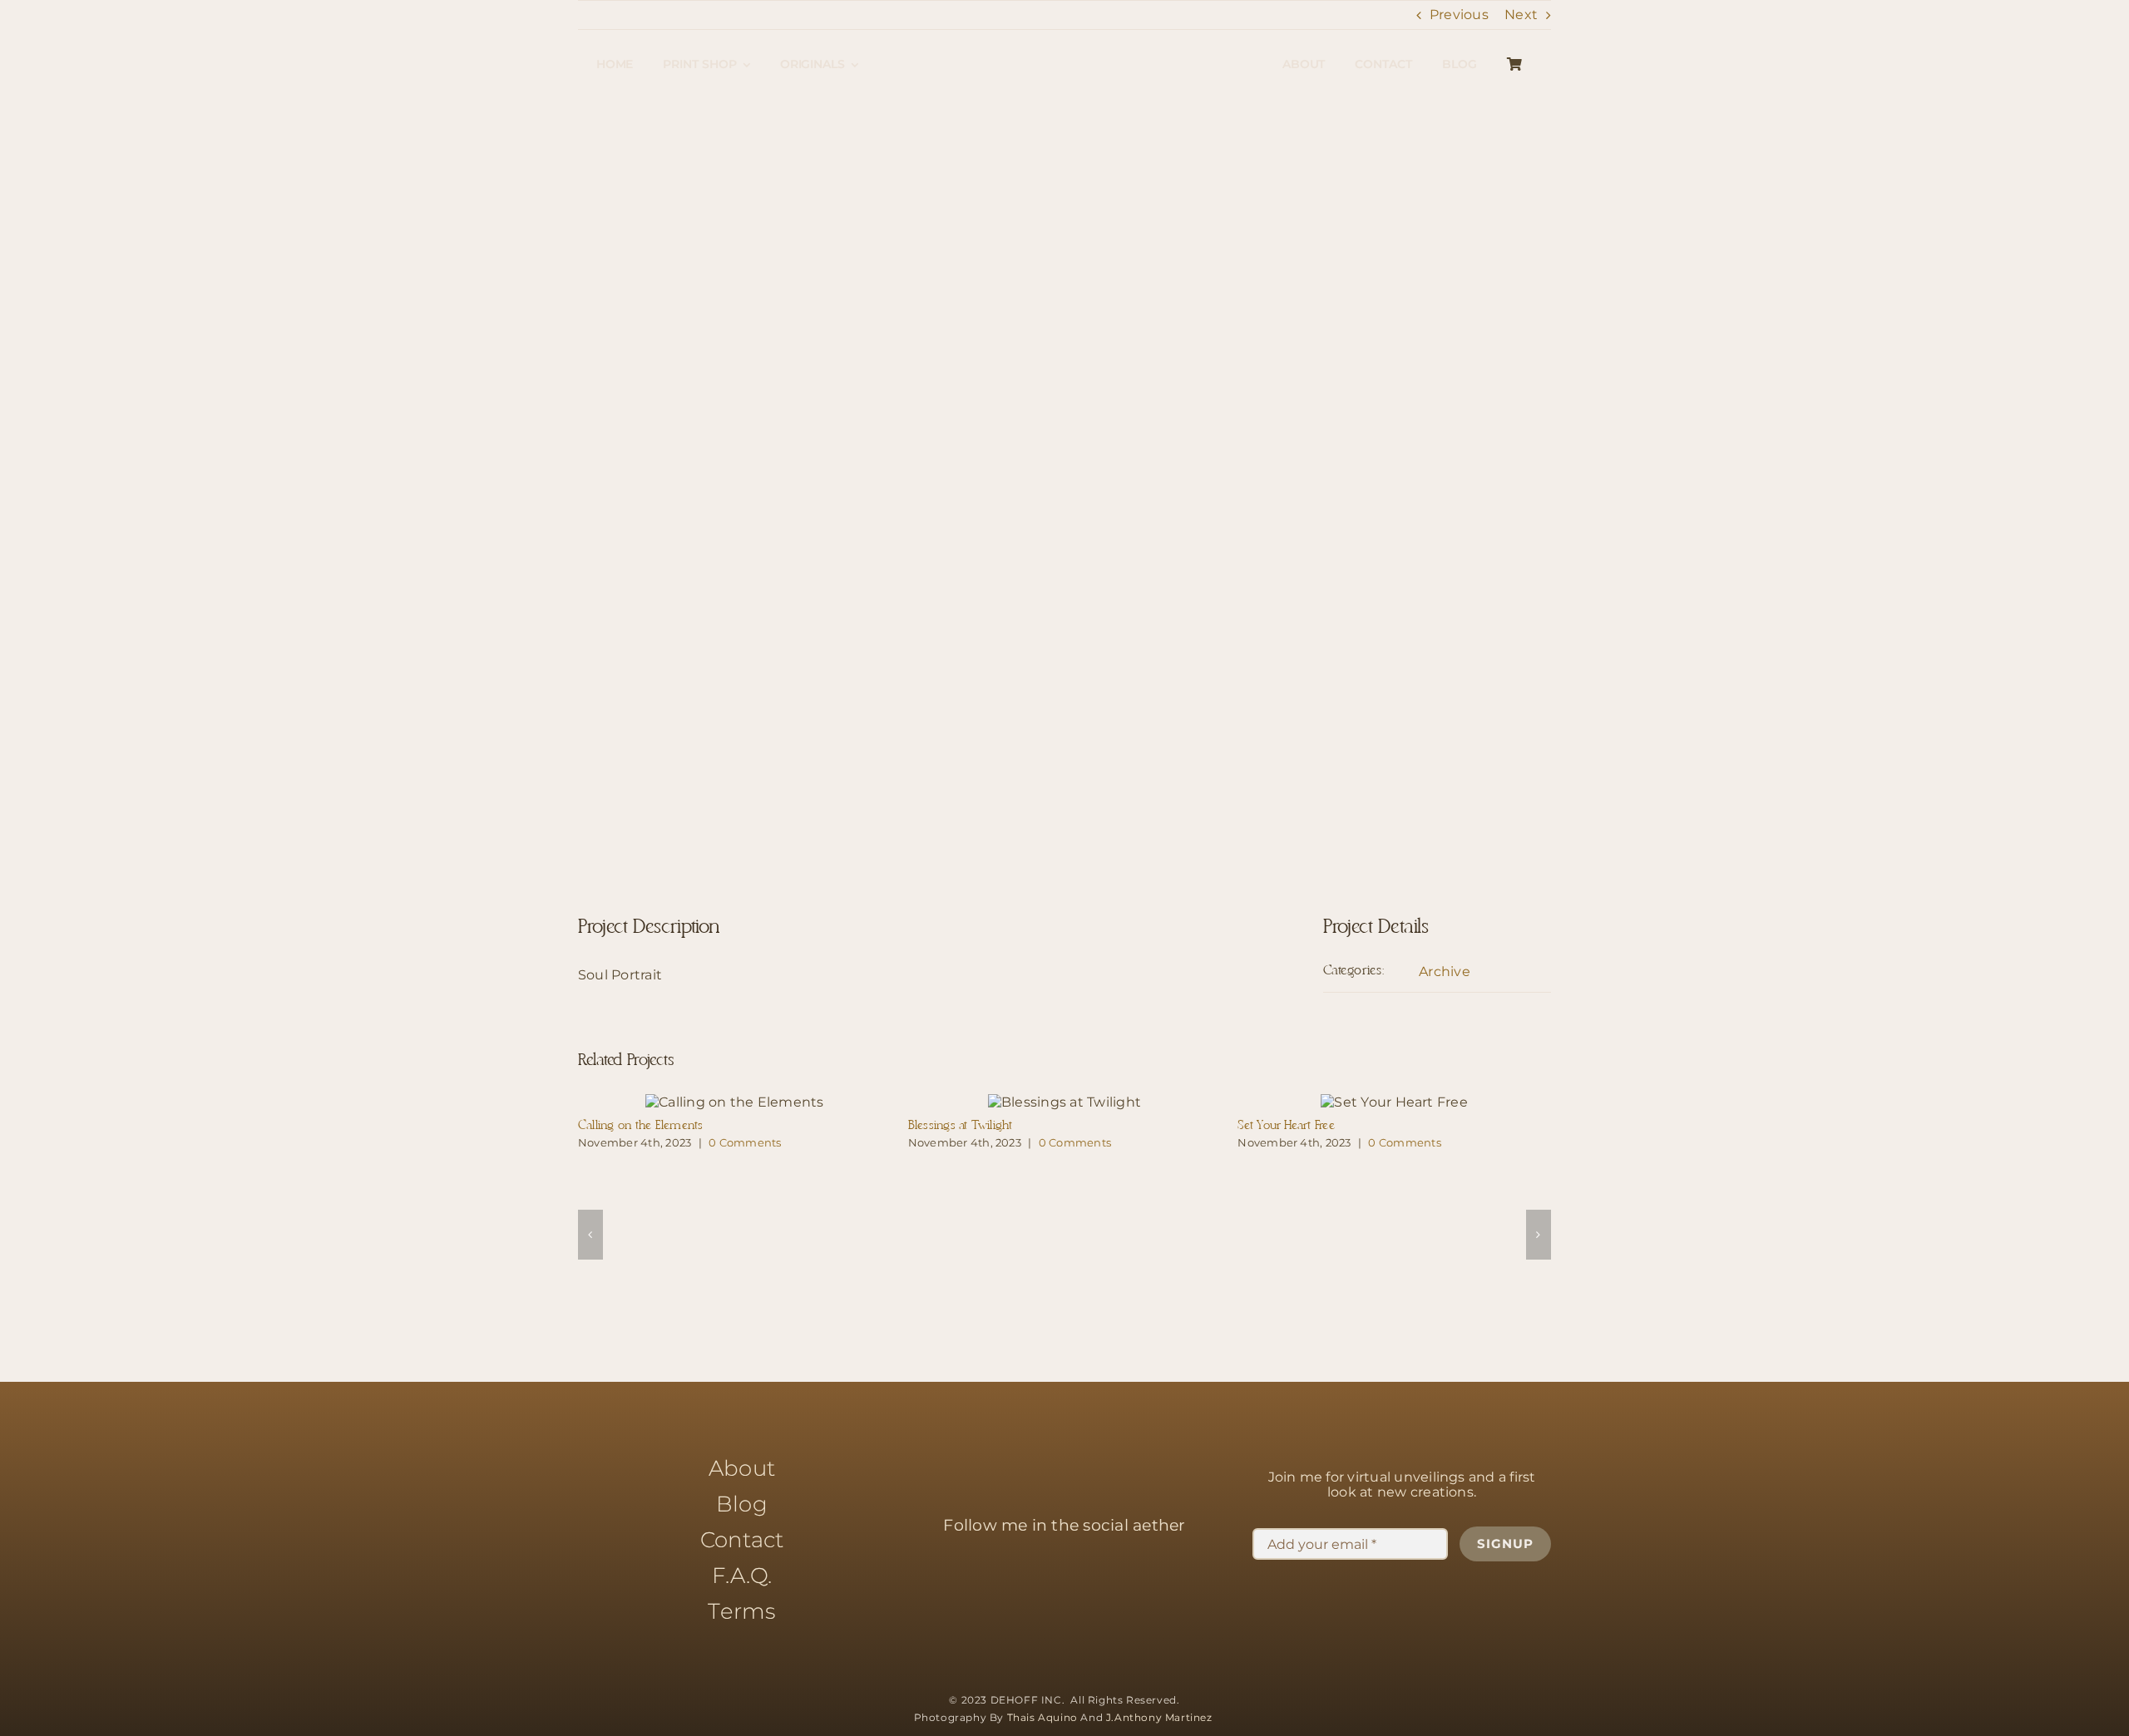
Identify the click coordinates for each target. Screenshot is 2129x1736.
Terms (741, 1611)
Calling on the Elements (641, 1126)
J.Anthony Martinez (1161, 1717)
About (742, 1468)
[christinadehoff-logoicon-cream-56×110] (1064, 1417)
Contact (742, 1540)
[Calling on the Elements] (735, 1102)
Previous (1459, 15)
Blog (742, 1504)
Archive (1445, 972)
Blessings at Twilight (961, 1126)
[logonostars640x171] (1064, 35)
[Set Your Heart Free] (1394, 1102)
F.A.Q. (742, 1576)
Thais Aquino (1042, 1717)
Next (1521, 15)
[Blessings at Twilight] (1064, 1102)
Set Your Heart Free (1286, 1126)
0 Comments (745, 1142)
